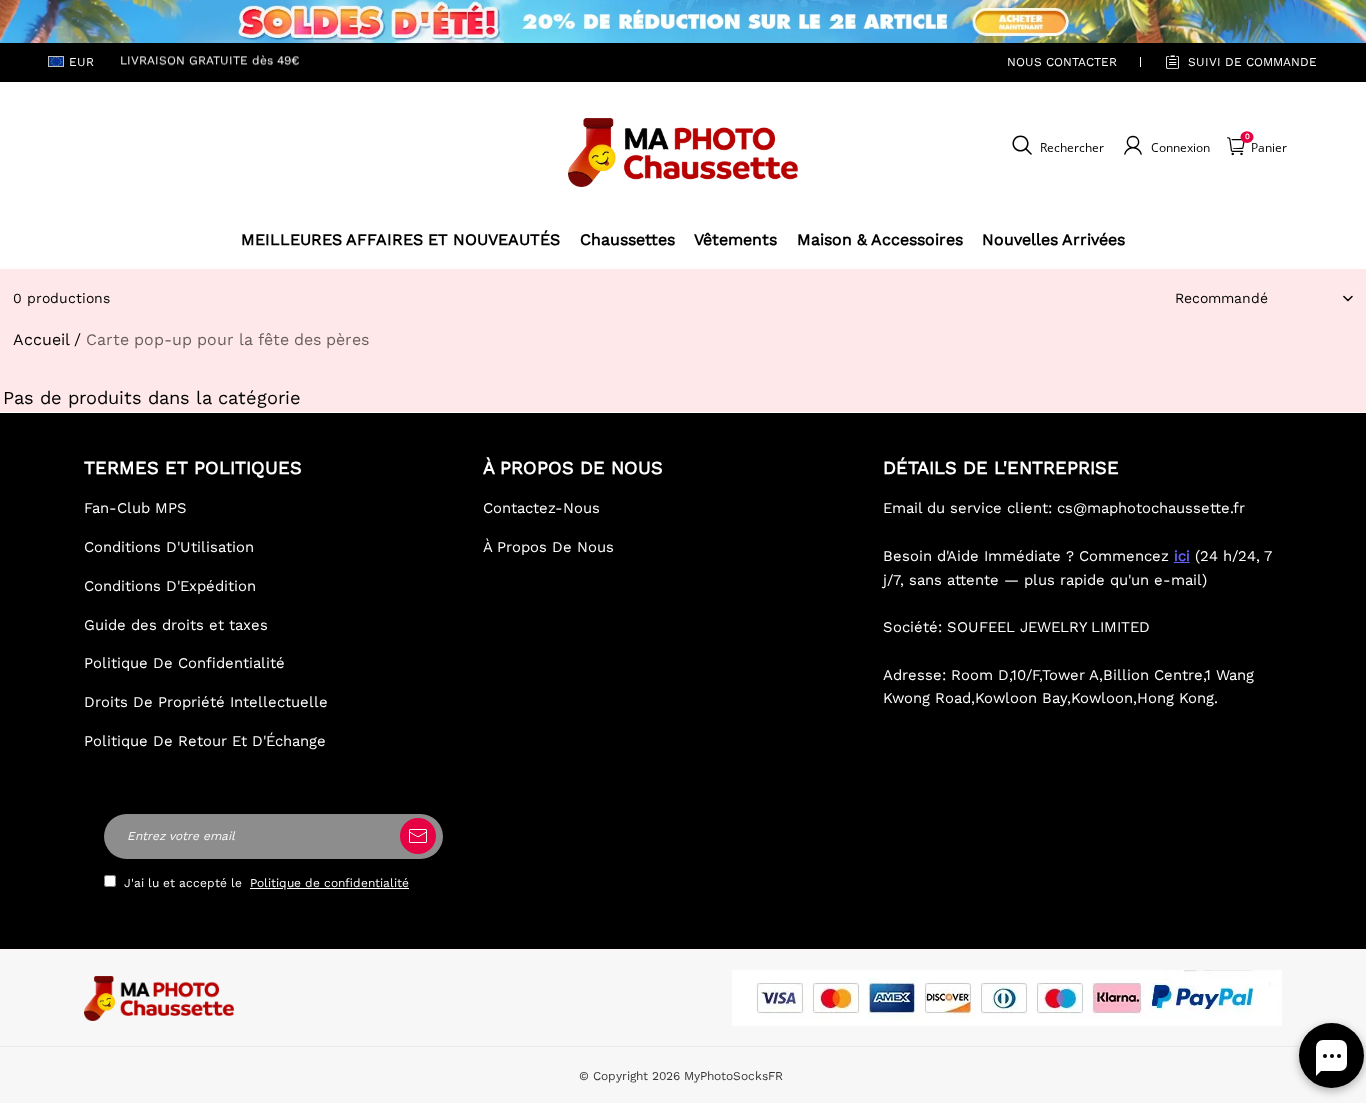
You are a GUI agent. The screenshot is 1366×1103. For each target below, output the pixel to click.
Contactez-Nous (541, 508)
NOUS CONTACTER (1062, 62)
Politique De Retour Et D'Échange (205, 741)
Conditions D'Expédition (170, 586)
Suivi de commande (1252, 62)
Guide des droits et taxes (176, 625)
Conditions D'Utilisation (169, 547)
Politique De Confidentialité (184, 663)
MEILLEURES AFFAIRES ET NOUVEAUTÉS (400, 239)
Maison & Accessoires (880, 239)
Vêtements (735, 239)
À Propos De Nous (548, 547)
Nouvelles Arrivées (1053, 239)
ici (1182, 556)
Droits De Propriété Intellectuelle (206, 702)
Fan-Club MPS (135, 508)
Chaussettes (627, 239)
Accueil (41, 339)
